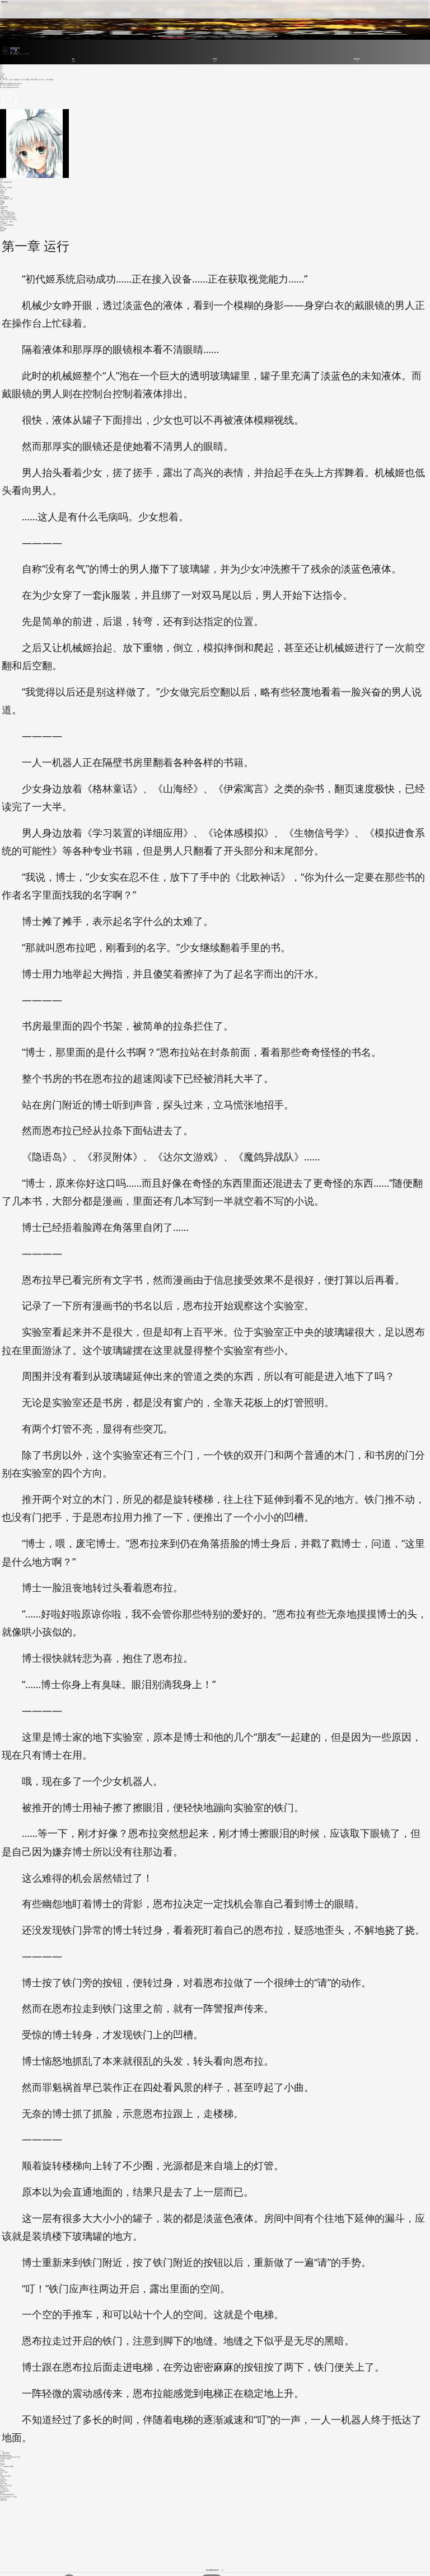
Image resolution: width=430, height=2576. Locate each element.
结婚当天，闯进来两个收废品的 (8, 218)
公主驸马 (2, 2465)
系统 (1, 2469)
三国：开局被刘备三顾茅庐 (7, 2466)
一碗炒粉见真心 (4, 210)
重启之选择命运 (4, 2489)
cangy (1, 204)
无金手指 (2, 74)
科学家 (2, 76)
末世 (1, 70)
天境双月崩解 (3, 2483)
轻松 (1, 72)
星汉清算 (2, 203)
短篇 (11, 52)
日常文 (2, 67)
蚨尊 (1, 2474)
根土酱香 (2, 208)
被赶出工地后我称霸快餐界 (7, 225)
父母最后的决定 (4, 206)
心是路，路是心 (4, 2472)
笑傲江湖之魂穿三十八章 (6, 199)
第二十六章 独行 (4, 87)
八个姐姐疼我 (3, 223)
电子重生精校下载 (4, 197)
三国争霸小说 (3, 2498)
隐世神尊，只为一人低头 (6, 222)
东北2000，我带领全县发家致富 (8, 214)
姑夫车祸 (2, 2481)
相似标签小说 (3, 78)
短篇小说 (16, 52)
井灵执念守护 (3, 2480)
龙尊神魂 (2, 191)
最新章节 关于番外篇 (5, 83)
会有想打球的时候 (4, 2491)
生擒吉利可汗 (3, 2487)
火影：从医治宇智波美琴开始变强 (8, 2497)
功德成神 (2, 193)
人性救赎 (2, 2470)
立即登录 (221, 2570)
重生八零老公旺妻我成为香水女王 (8, 216)
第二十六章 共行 (4, 85)
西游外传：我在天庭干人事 (7, 212)
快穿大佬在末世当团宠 (6, 2485)
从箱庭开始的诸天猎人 (6, 2476)
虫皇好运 (2, 201)
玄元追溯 (2, 2478)
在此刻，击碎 (3, 190)
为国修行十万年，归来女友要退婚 (8, 219)
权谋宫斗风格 (3, 2500)
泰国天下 (2, 2493)
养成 (1, 68)
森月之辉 (12, 50)
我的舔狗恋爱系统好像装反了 (7, 2494)
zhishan (2, 195)
